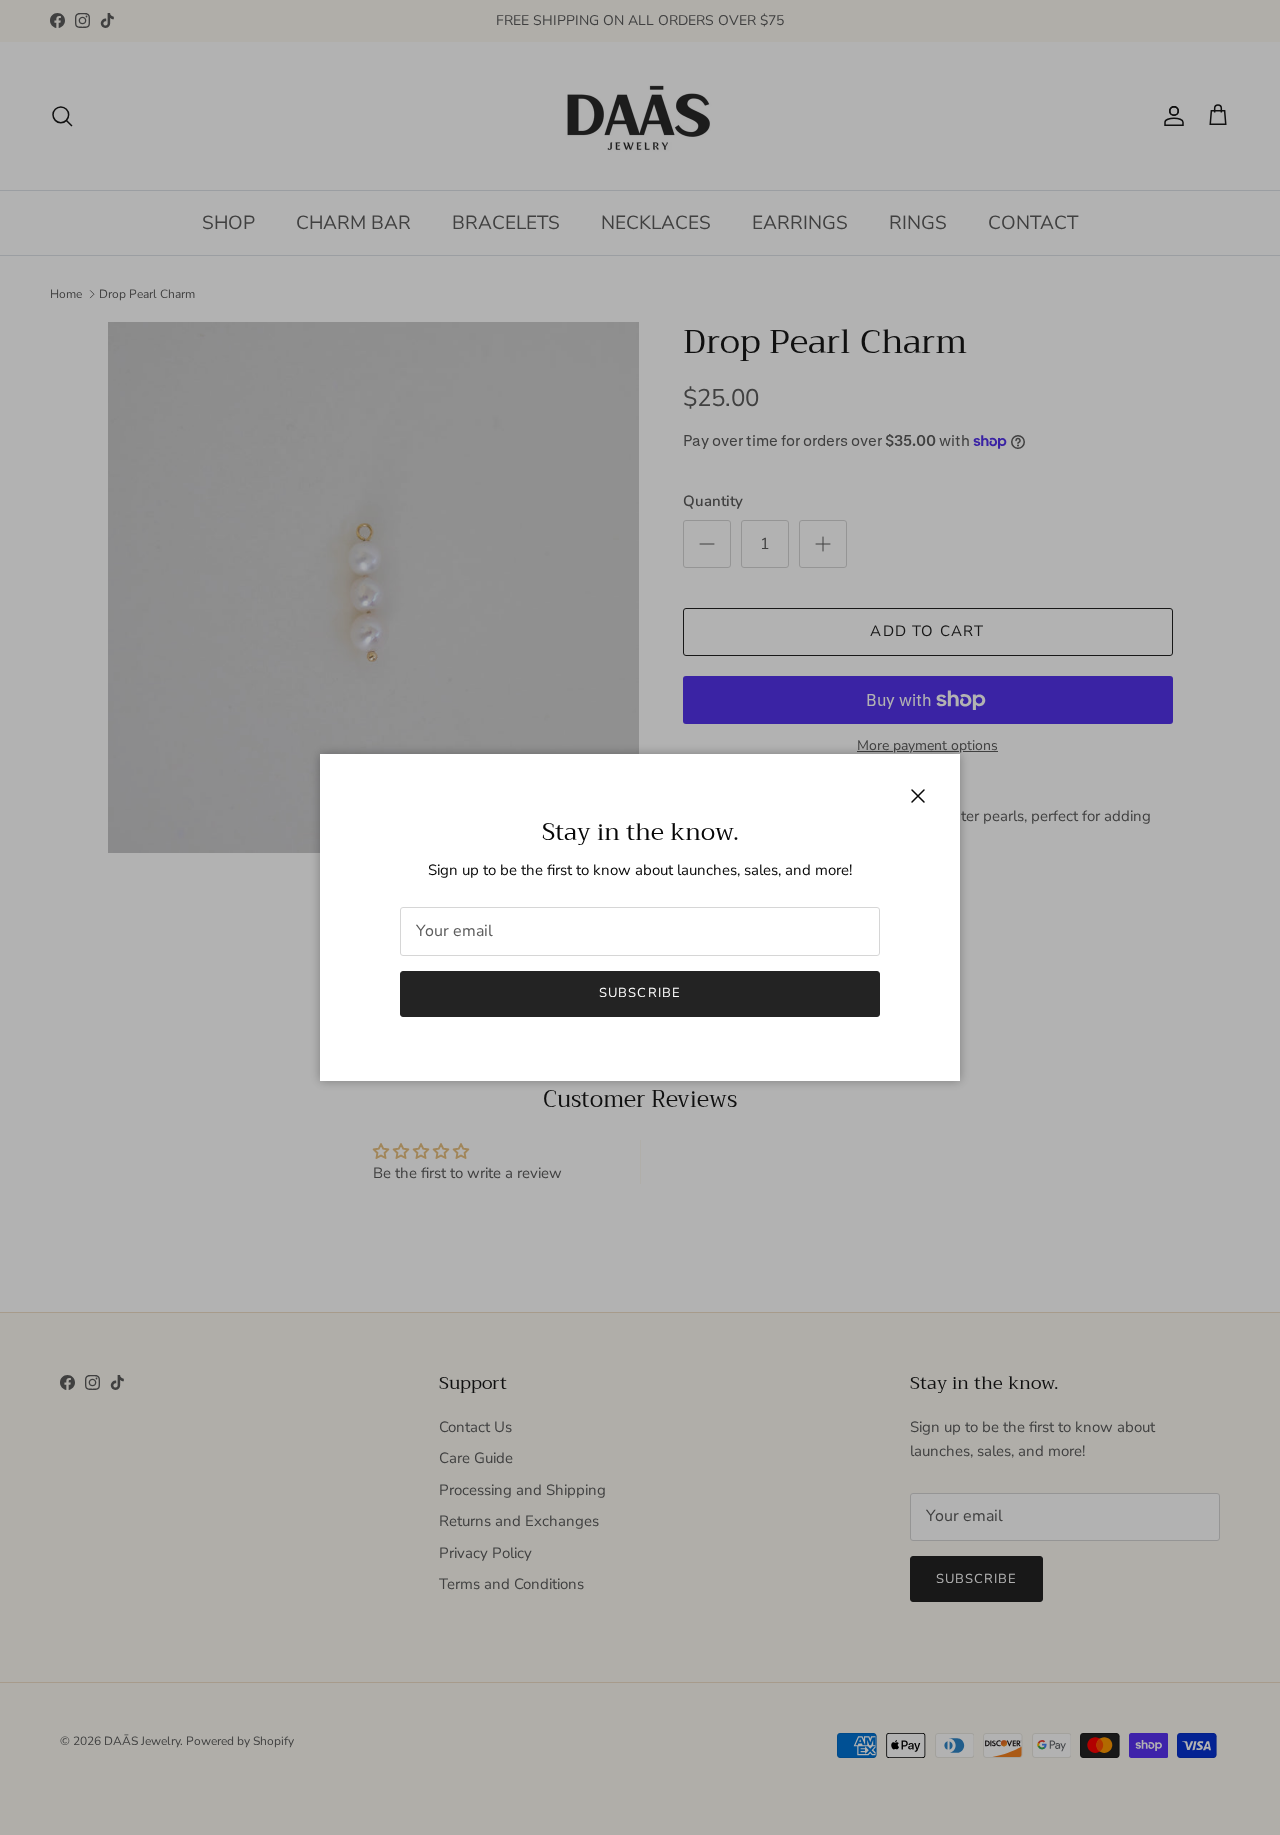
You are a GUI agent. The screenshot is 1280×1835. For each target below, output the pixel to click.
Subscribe (639, 993)
